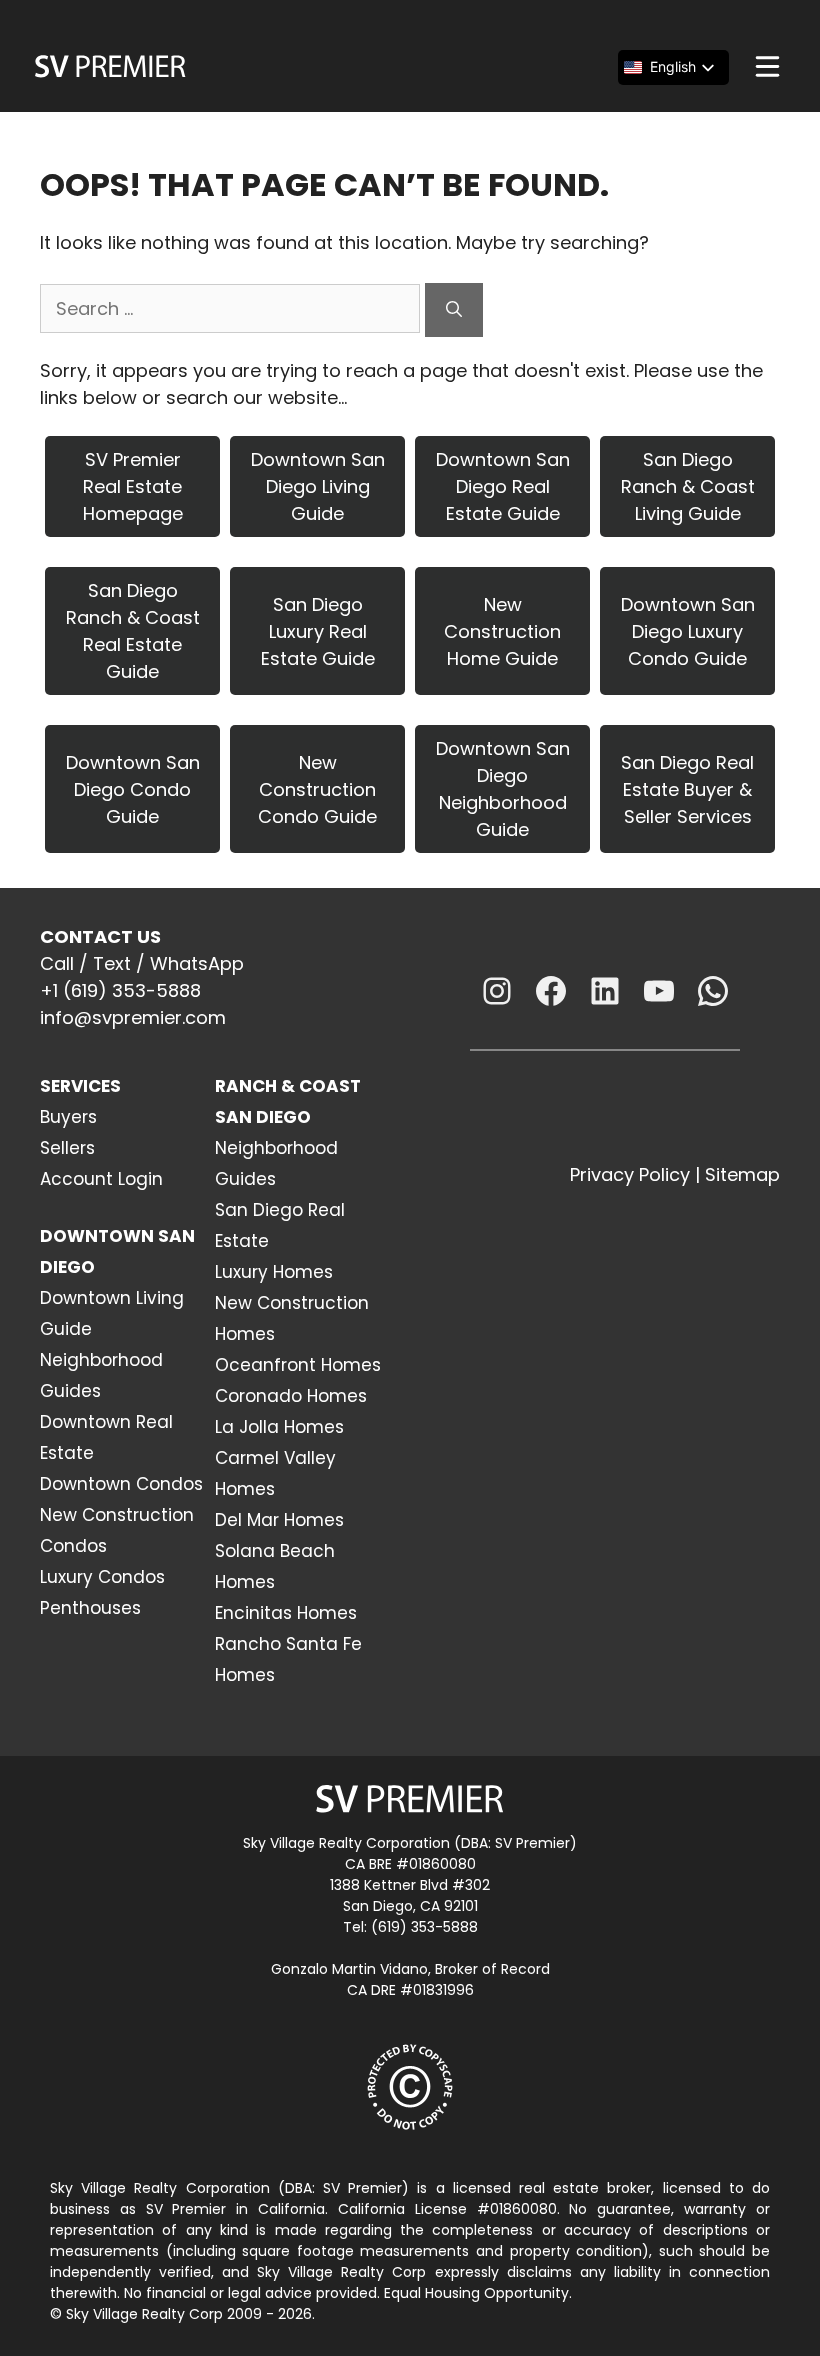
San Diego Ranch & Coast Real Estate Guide (133, 631)
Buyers (68, 1117)
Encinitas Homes (286, 1613)
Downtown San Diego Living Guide (318, 486)
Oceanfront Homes (298, 1365)
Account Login (101, 1179)
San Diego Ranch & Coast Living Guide (688, 486)
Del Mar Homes (279, 1520)
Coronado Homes (291, 1396)
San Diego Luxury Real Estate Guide (318, 631)
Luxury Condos (102, 1577)
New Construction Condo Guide (317, 789)
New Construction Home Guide (502, 631)
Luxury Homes (274, 1272)
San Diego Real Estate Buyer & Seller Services (687, 789)
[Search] (454, 310)
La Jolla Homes (279, 1427)
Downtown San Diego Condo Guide (133, 789)
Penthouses (90, 1608)
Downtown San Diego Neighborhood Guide (503, 789)
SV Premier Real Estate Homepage (133, 486)
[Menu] (767, 66)
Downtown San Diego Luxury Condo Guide (688, 631)
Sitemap (742, 1174)
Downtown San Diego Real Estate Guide (503, 486)
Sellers (67, 1148)
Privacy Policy (630, 1174)
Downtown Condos (121, 1484)
